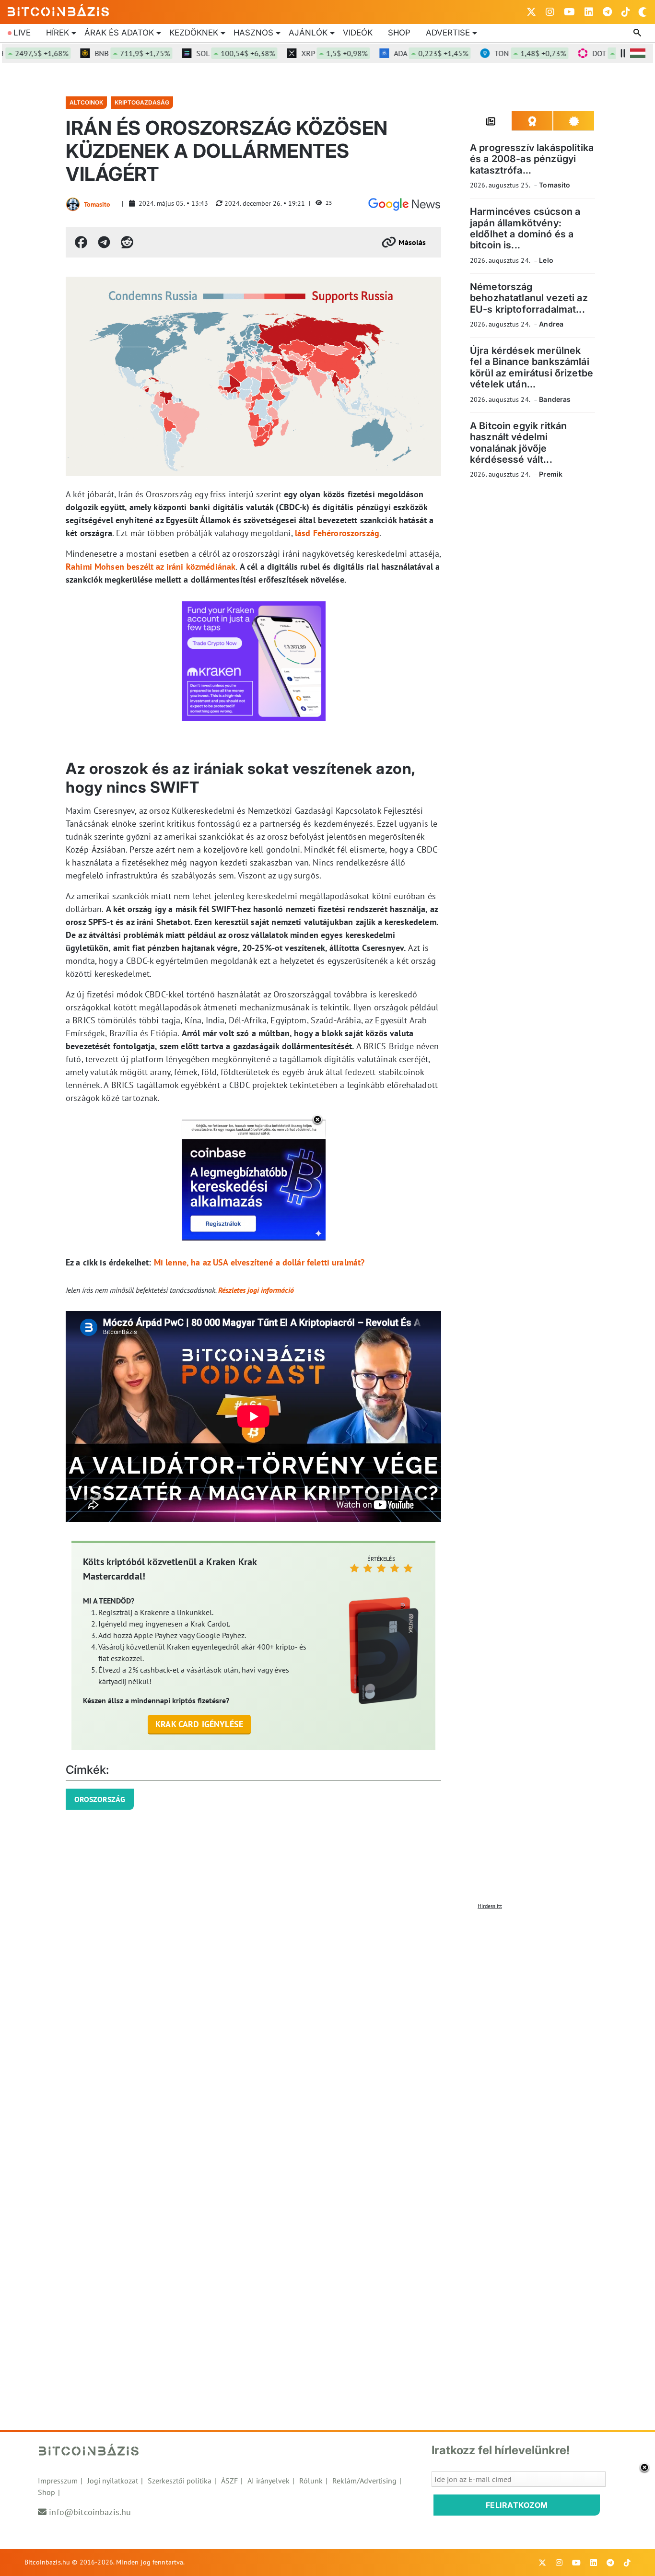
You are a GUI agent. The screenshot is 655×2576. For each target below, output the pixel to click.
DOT (602, 53)
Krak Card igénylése (199, 1724)
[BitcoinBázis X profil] (531, 12)
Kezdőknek (194, 33)
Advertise (448, 33)
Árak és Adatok (119, 33)
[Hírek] (404, 204)
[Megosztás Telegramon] (104, 242)
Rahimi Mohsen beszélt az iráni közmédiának (151, 567)
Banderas (555, 399)
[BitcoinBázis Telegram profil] (607, 12)
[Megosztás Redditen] (127, 242)
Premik (551, 474)
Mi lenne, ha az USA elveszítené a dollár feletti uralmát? (259, 1262)
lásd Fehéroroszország (337, 533)
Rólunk (311, 2481)
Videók (358, 33)
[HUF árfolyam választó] (638, 53)
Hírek (58, 33)
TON (502, 53)
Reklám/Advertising (364, 2481)
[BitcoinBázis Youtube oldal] (569, 12)
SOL (208, 53)
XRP (306, 53)
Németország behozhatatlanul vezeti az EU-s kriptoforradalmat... (529, 298)
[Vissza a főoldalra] (58, 10)
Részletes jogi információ (256, 1290)
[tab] (491, 121)
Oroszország (100, 1799)
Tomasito (97, 204)
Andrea (551, 324)
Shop (399, 33)
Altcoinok (86, 102)
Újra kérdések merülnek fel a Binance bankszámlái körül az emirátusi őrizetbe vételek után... (532, 367)
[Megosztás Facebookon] (81, 242)
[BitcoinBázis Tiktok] (626, 12)
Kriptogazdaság (142, 102)
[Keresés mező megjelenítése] (638, 33)
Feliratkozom (517, 2505)
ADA (403, 53)
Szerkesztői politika (180, 2481)
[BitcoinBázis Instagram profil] (550, 12)
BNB (104, 53)
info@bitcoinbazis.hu (90, 2512)
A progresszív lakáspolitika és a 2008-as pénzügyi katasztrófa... (532, 159)
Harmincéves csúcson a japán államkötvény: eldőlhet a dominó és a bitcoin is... (525, 228)
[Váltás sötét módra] (643, 12)
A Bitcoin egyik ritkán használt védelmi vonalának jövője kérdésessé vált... (518, 443)
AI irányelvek (269, 2481)
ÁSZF (229, 2481)
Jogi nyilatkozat (113, 2481)
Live (22, 33)
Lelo (546, 260)
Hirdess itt (490, 1906)
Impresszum (58, 2481)
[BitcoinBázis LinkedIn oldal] (589, 12)
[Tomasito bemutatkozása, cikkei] (73, 204)
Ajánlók (308, 33)
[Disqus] (327, 2034)
